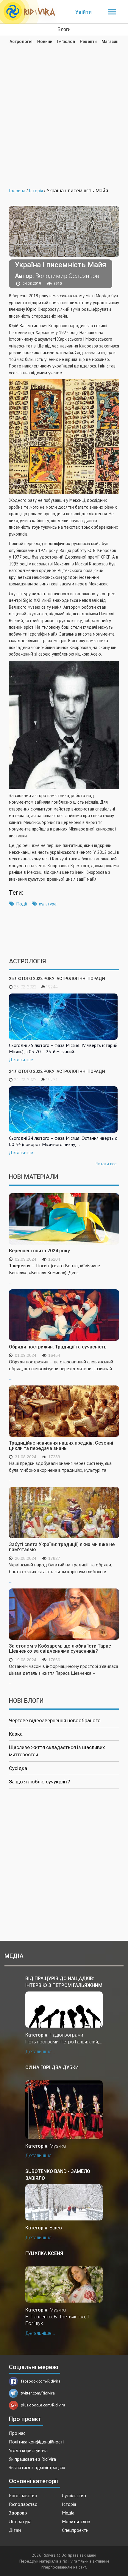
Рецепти (88, 41)
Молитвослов (76, 2521)
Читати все (106, 1164)
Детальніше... (40, 2052)
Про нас (17, 2433)
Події (22, 904)
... (54, 1273)
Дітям (15, 2530)
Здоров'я (18, 2513)
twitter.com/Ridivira (38, 2393)
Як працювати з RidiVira (32, 2459)
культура (48, 904)
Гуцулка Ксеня (44, 2253)
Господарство (23, 2504)
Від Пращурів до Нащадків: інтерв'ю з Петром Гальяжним (64, 1982)
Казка (16, 1734)
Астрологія (21, 41)
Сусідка (18, 1768)
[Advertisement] (64, 112)
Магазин (110, 41)
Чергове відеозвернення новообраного (55, 1720)
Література (20, 2521)
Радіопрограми (66, 2035)
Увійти (83, 12)
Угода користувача (28, 2450)
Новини (45, 41)
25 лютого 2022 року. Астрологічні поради (57, 979)
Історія (69, 2504)
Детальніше (21, 1060)
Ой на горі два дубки (52, 2067)
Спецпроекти (75, 2530)
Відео (56, 2228)
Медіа (68, 2513)
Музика (58, 2146)
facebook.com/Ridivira (41, 2381)
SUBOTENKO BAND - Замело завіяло (58, 2175)
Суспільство (74, 2495)
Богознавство (23, 2495)
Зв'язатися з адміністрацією (37, 2467)
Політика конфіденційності (36, 2442)
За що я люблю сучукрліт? (39, 1782)
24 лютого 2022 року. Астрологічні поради (57, 1071)
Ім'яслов (66, 41)
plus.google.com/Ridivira (43, 2405)
